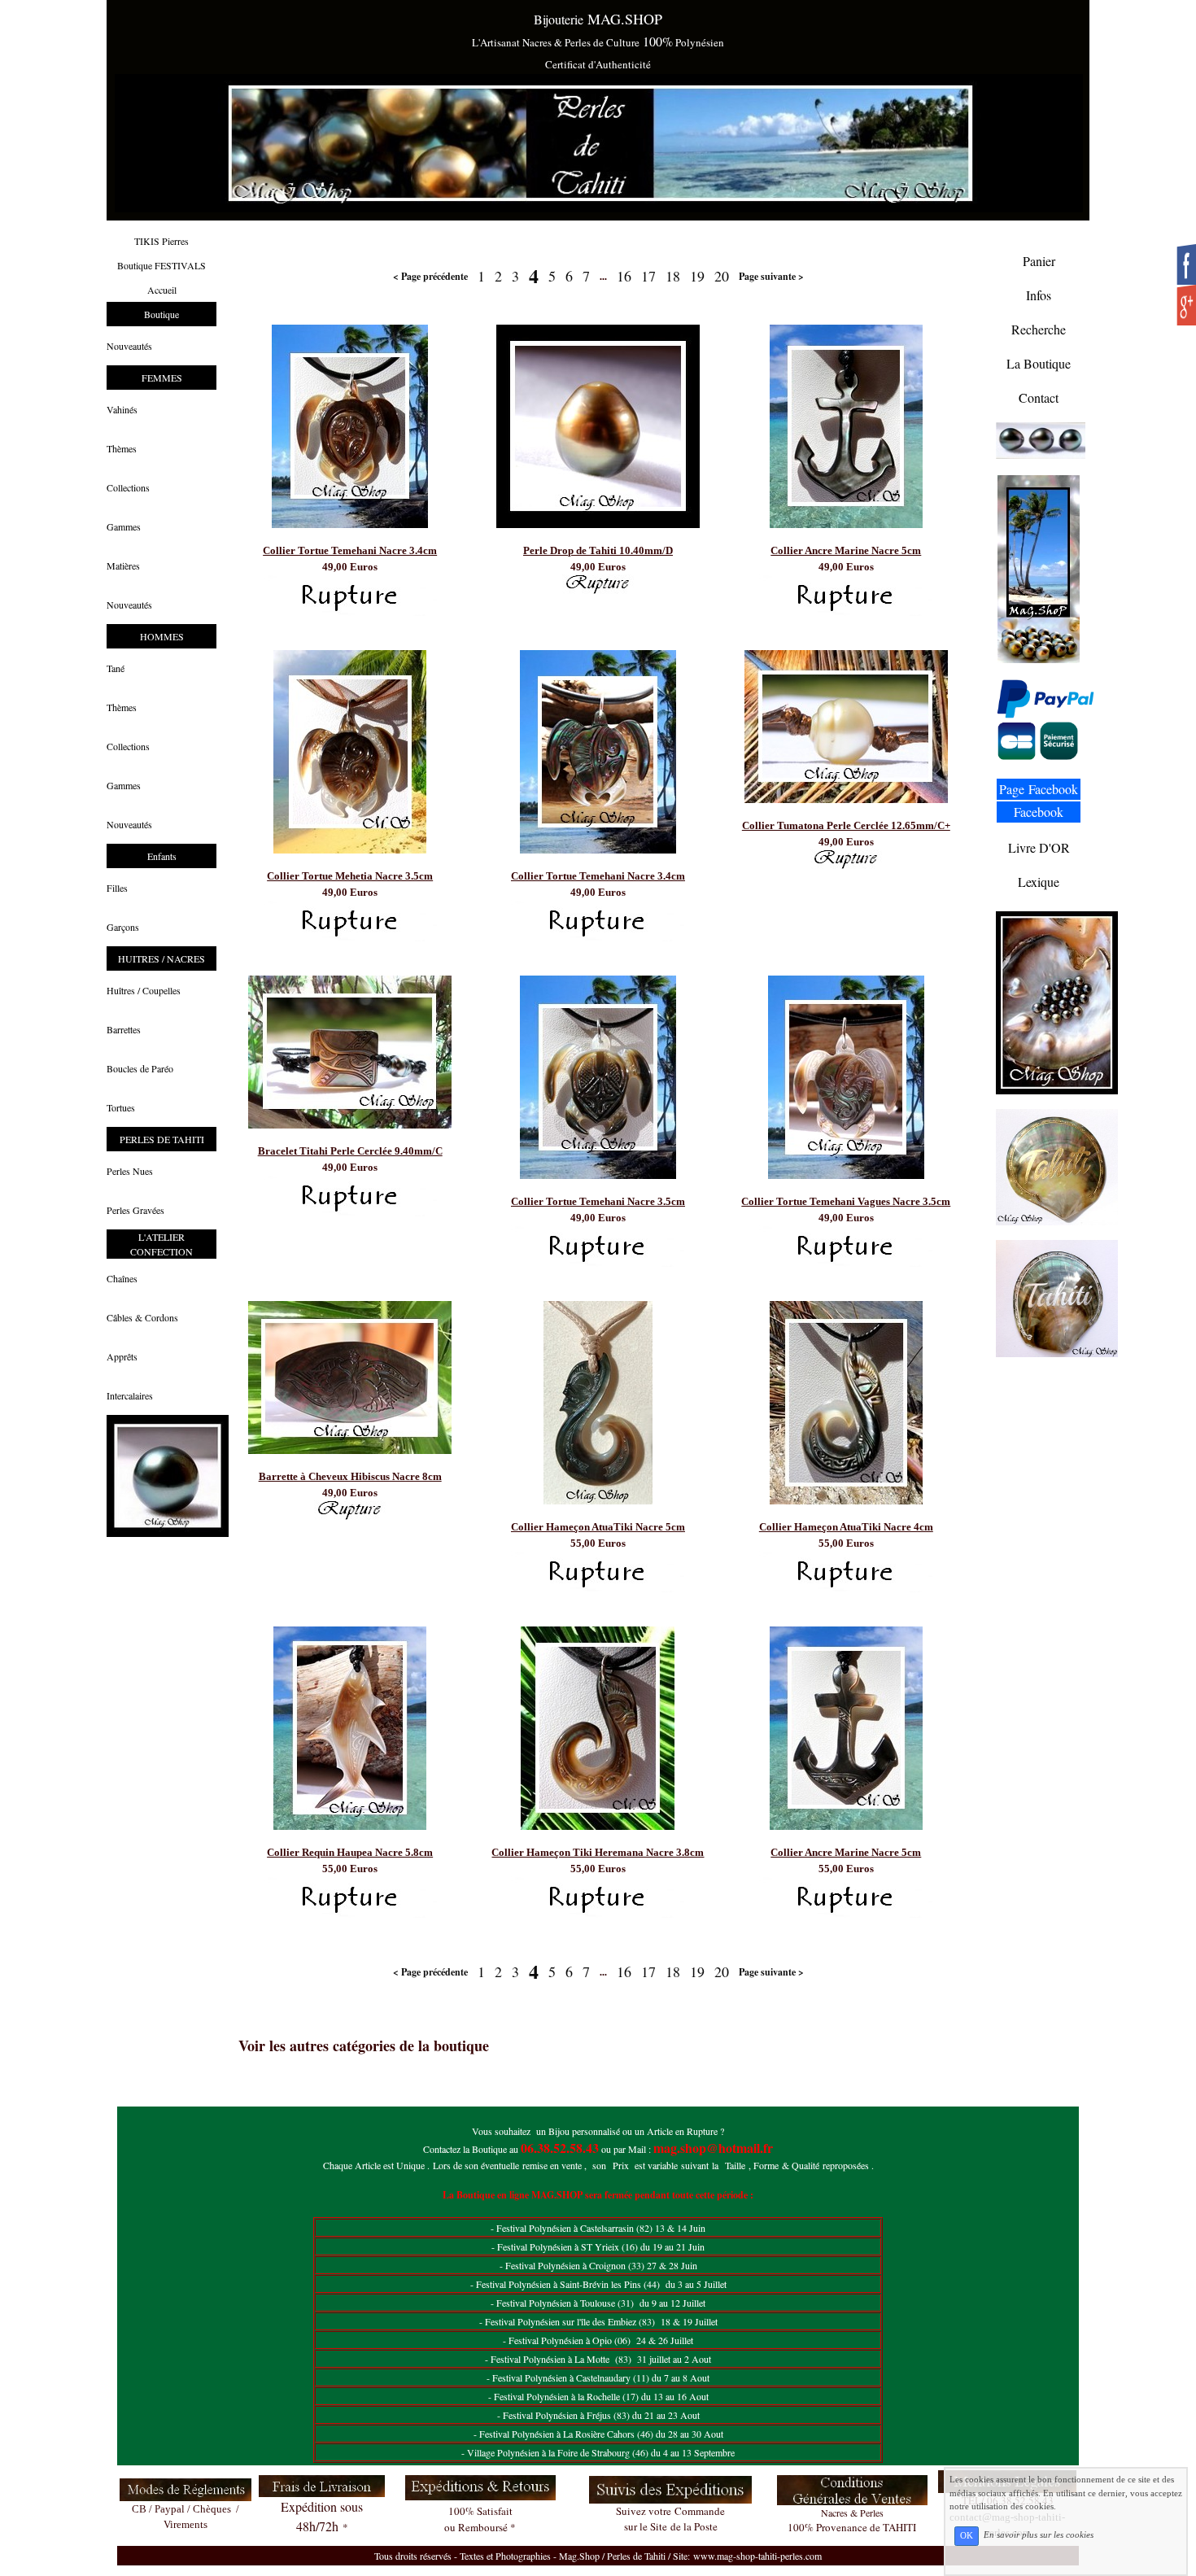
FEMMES (162, 378)
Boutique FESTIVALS (162, 265)
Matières (123, 565)
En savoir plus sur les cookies (1039, 2535)
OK (967, 2536)
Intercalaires (130, 1395)
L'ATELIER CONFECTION (162, 1244)
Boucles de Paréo (140, 1068)
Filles (117, 888)
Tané (116, 668)
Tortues (121, 1107)
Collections (128, 487)
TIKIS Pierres (162, 241)
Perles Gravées (135, 1210)
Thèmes (122, 448)
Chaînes (122, 1278)
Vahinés (122, 409)
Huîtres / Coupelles (144, 990)
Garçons (123, 927)
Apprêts (122, 1356)
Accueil (162, 290)
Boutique (162, 314)
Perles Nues (130, 1171)
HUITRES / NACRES (162, 958)
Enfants (162, 856)
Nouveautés (129, 346)
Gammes (124, 526)
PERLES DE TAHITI (162, 1139)
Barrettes (124, 1029)
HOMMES (162, 636)
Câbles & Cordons (142, 1317)
